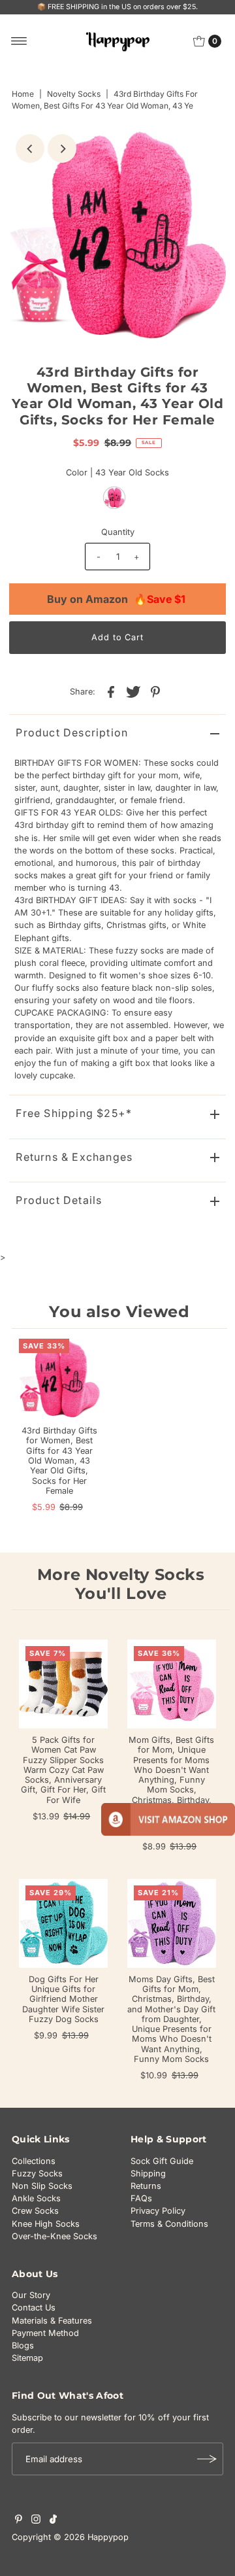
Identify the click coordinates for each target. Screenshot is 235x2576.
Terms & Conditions (169, 2224)
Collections (34, 2161)
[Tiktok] (53, 2521)
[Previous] (30, 148)
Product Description (72, 732)
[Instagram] (36, 2521)
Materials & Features (52, 2321)
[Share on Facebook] (111, 691)
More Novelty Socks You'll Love (121, 1584)
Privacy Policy (158, 2211)
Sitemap (27, 2358)
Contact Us (34, 2308)
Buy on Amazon (116, 599)
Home (23, 94)
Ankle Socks (36, 2198)
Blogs (23, 2345)
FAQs (141, 2198)
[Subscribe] (207, 2459)
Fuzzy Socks (37, 2173)
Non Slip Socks (42, 2186)
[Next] (62, 148)
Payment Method (45, 2333)
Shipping (148, 2173)
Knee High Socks (46, 2224)
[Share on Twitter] (133, 691)
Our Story (31, 2295)
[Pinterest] (19, 2521)
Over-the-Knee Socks (55, 2236)
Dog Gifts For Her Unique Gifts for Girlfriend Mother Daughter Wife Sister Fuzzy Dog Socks (63, 1999)
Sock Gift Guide (162, 2161)
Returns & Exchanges (74, 1157)
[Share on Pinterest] (155, 691)
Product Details (59, 1200)
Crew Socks (35, 2211)
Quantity (118, 532)
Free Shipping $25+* (74, 1113)
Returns (146, 2186)
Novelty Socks (74, 94)
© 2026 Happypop (91, 2537)
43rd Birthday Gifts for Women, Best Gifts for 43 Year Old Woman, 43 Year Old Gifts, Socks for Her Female (59, 1461)
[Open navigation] (19, 41)
